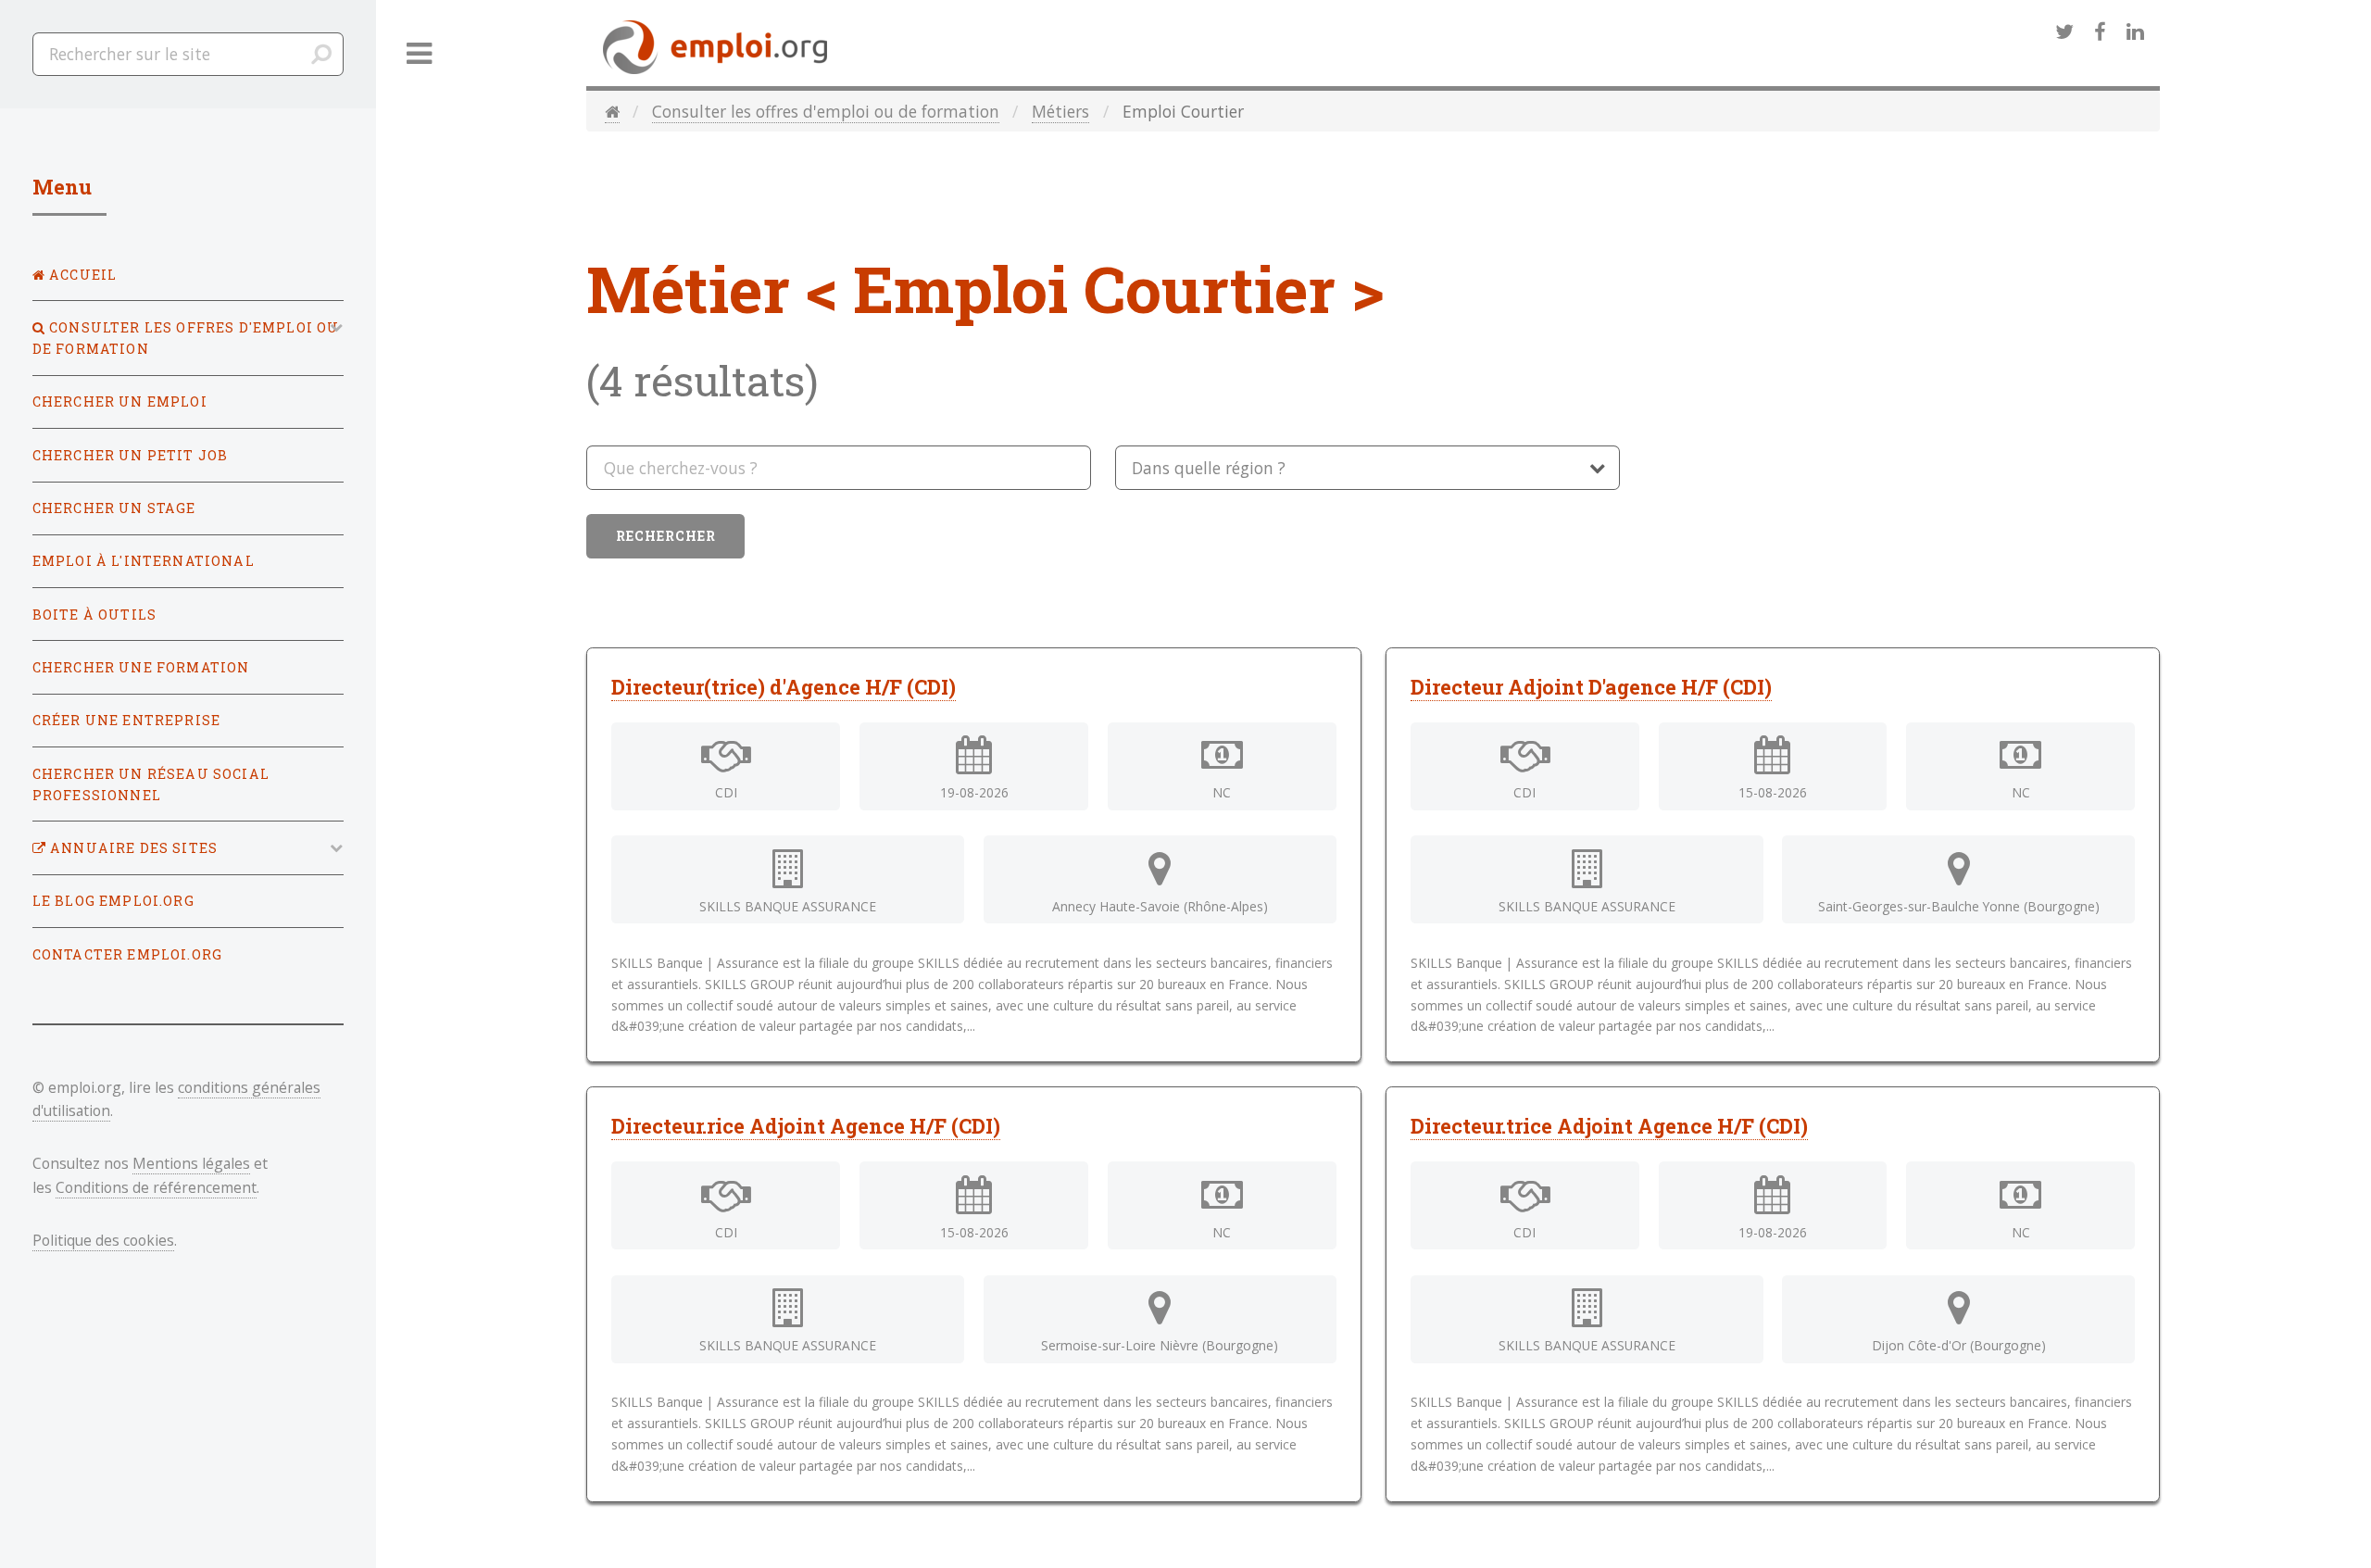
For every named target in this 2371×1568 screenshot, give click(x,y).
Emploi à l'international (144, 561)
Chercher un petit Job (131, 455)
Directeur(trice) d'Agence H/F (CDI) (784, 687)
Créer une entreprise (126, 720)
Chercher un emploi (120, 401)
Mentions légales (191, 1163)
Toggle (420, 54)
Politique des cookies (103, 1240)
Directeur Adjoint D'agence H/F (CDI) (1591, 687)
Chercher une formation (141, 667)
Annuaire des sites (132, 848)
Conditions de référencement (156, 1187)
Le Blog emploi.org (113, 901)
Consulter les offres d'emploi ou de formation (826, 111)
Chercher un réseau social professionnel (151, 784)
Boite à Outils (94, 615)
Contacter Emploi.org (127, 954)
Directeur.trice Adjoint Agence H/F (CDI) (1609, 1126)
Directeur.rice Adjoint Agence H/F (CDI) (806, 1126)
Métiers (1060, 111)
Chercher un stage (114, 508)
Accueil (81, 275)
